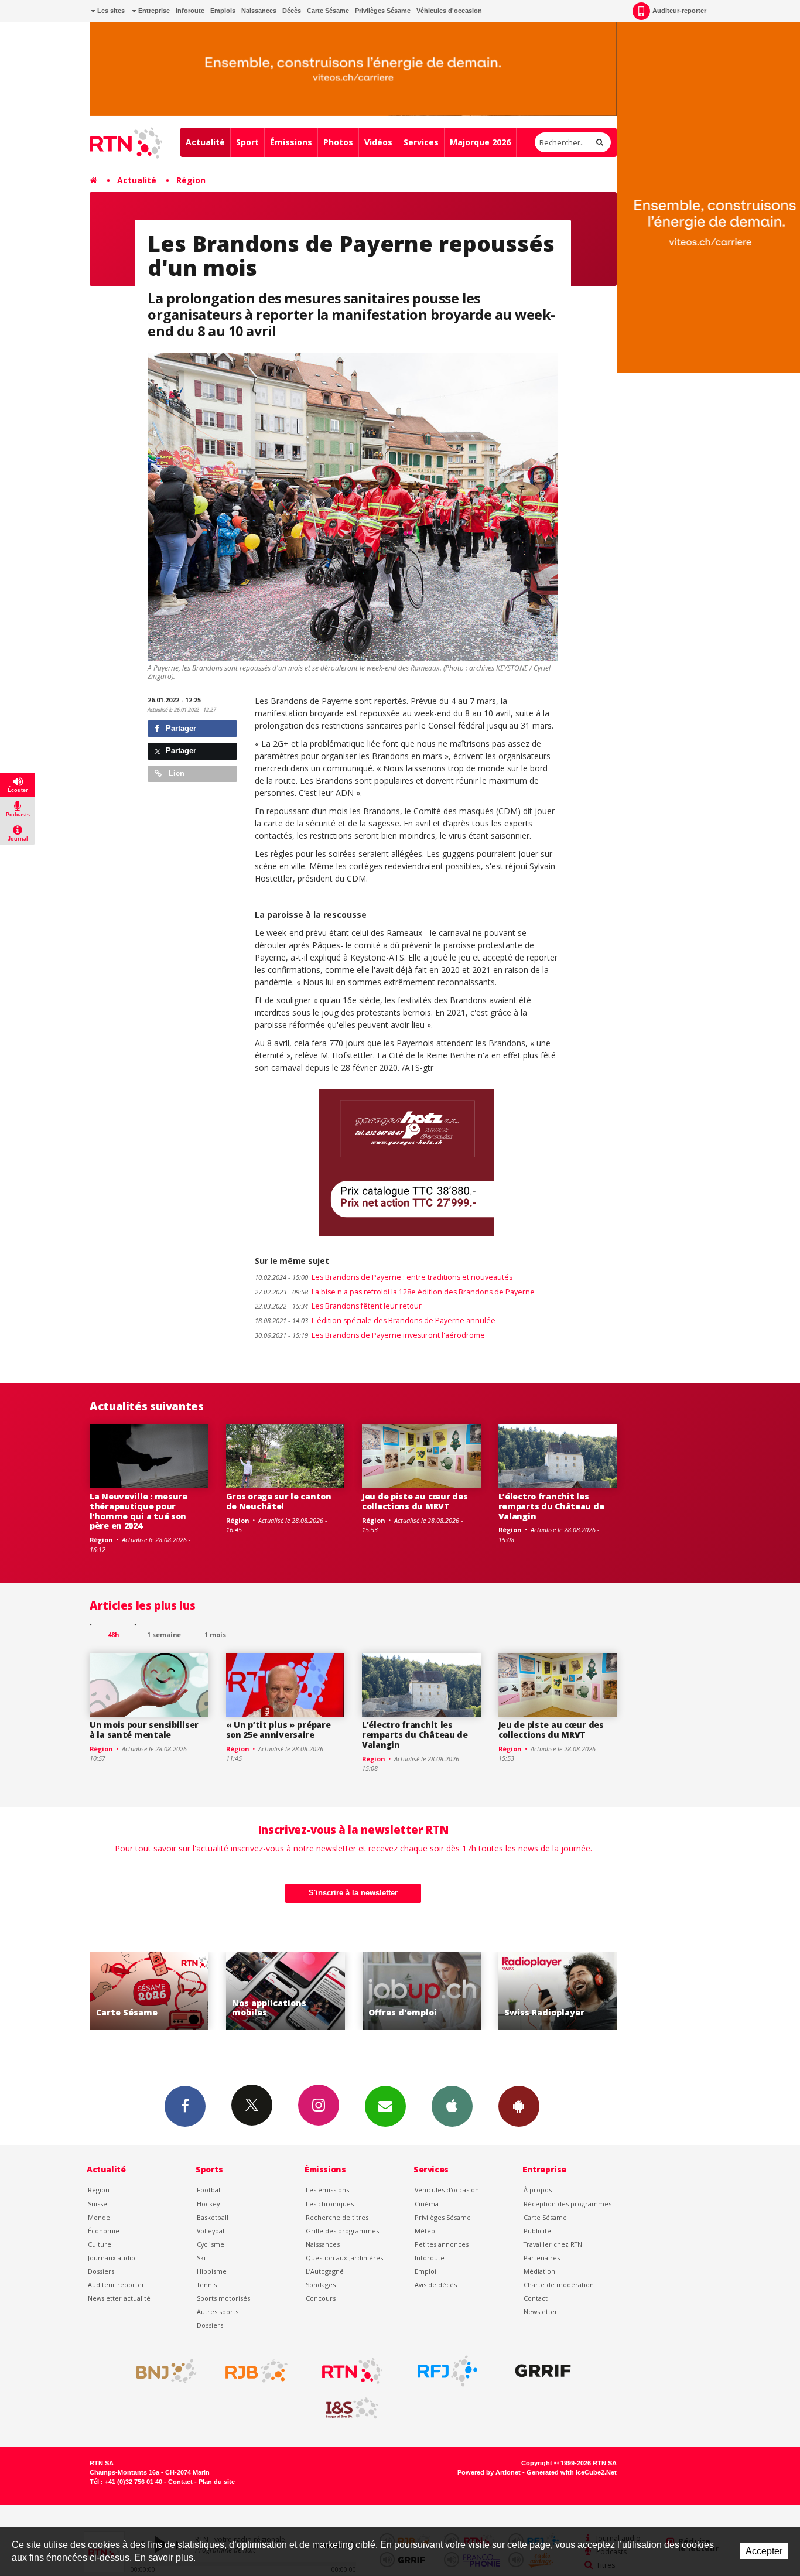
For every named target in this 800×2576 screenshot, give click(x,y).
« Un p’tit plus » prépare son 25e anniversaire (278, 1730)
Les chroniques (330, 2204)
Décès (292, 11)
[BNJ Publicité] (161, 2371)
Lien (175, 773)
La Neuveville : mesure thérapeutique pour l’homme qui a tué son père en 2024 (139, 1511)
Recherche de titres (337, 2217)
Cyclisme (211, 2244)
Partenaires (542, 2258)
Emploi (425, 2271)
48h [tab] (113, 1634)
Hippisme (212, 2271)
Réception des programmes (567, 2204)
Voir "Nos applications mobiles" (149, 1991)
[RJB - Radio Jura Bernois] (257, 2371)
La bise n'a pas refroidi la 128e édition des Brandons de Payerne (395, 1292)
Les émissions (327, 2190)
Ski (201, 2258)
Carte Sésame (328, 11)
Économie (104, 2231)
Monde (99, 2217)
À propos (538, 2190)
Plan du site (217, 2482)
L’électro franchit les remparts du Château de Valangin (551, 1506)
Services (421, 142)
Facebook (185, 2106)
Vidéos (378, 142)
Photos (338, 142)
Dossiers (101, 2271)
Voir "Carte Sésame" (558, 1991)
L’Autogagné (325, 2271)
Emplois (223, 11)
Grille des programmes (342, 2231)
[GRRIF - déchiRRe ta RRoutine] (543, 2371)
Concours (321, 2298)
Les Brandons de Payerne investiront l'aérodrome (370, 1335)
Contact (536, 2298)
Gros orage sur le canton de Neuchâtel (279, 1501)
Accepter (764, 2551)
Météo (425, 2231)
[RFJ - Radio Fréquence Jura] (447, 2371)
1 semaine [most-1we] (164, 1634)
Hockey (208, 2204)
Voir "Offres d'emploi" (286, 1991)
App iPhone (452, 2106)
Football (209, 2190)
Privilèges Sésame (383, 11)
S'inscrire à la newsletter (353, 1893)
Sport (247, 142)
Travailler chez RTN (553, 2244)
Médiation (539, 2271)
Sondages (321, 2285)
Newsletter (541, 2312)
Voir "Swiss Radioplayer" (421, 1991)
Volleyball (211, 2231)
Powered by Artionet (489, 2472)
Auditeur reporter (116, 2285)
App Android (519, 2106)
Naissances (259, 11)
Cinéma (427, 2204)
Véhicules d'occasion (449, 11)
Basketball (213, 2217)
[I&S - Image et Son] (352, 2408)
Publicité (537, 2231)
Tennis (207, 2285)
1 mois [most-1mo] (215, 1634)
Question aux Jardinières (344, 2258)
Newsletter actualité (119, 2298)
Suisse (98, 2204)
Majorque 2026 (480, 142)
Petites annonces (442, 2244)
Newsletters (385, 2106)
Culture (100, 2244)
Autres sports (218, 2312)
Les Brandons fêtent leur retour (338, 1306)
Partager (180, 728)
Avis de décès (436, 2285)
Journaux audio (112, 2258)
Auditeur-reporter (679, 11)
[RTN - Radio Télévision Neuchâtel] (352, 2371)
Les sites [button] (110, 11)
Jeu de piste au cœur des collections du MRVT (415, 1501)
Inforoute (190, 11)
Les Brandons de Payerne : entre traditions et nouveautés (384, 1277)
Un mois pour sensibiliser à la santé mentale (144, 1730)
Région (191, 180)
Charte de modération (559, 2285)
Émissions (291, 142)
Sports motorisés (223, 2298)
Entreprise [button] (153, 11)
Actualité (205, 142)
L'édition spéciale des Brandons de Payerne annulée (375, 1321)
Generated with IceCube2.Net (572, 2472)
